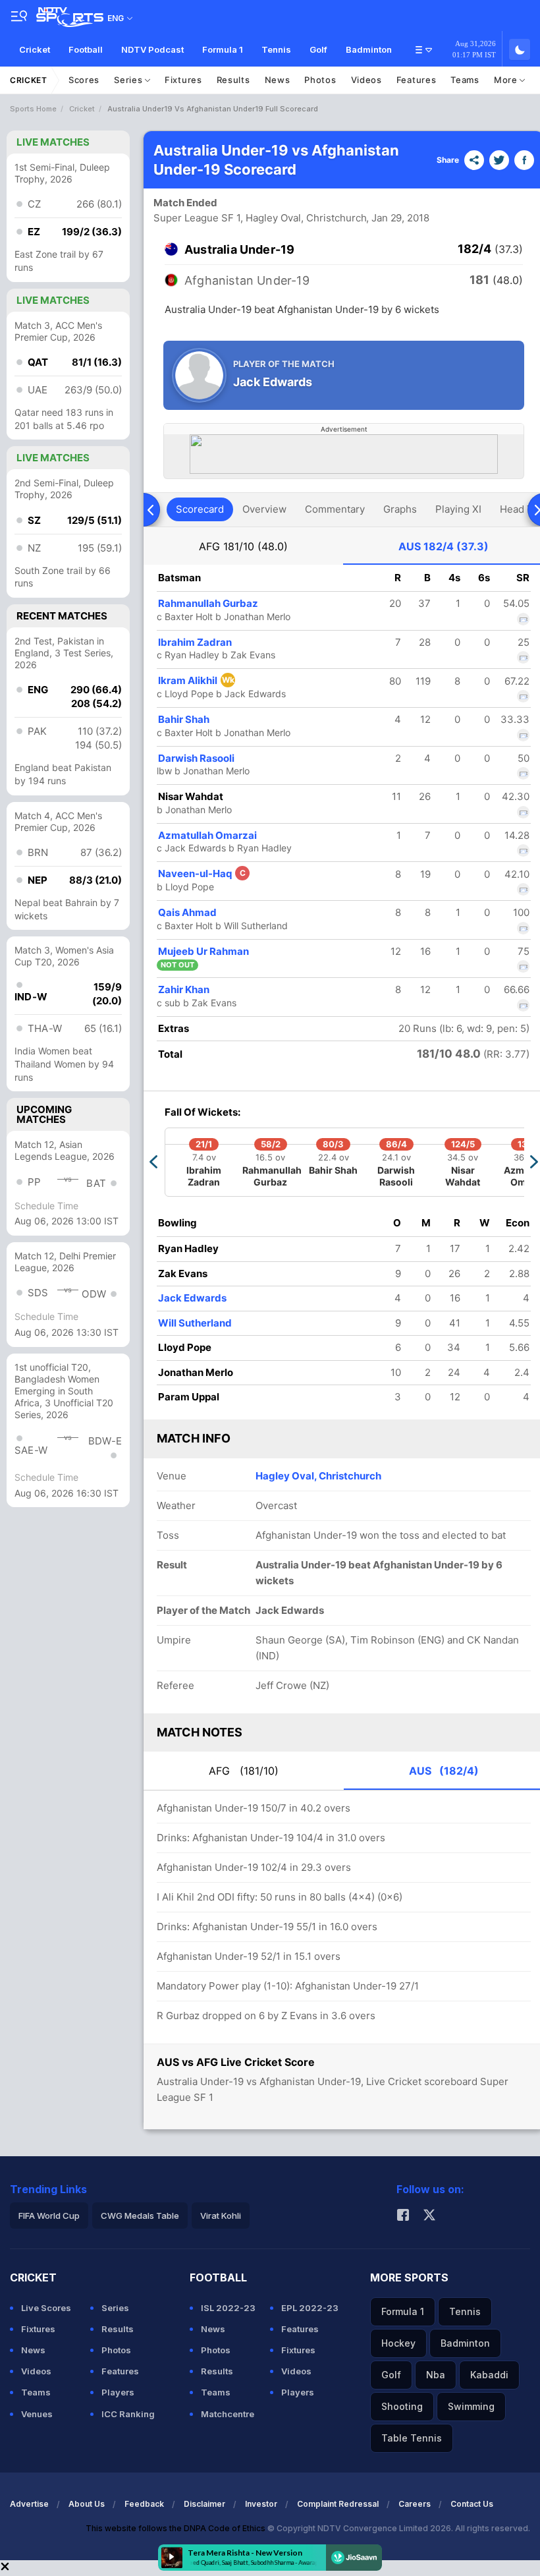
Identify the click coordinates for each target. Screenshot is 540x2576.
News (278, 80)
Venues (37, 2414)
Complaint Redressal (338, 2504)
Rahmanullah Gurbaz (208, 603)
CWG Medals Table (140, 2216)
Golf (318, 49)
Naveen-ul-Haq (202, 873)
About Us (87, 2504)
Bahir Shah (184, 719)
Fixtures (183, 80)
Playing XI (458, 509)
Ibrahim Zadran (195, 642)
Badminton (369, 49)
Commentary (335, 509)
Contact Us (472, 2504)
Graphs (400, 509)
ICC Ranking (128, 2414)
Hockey (398, 2343)
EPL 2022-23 (310, 2308)
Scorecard (200, 509)
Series (129, 80)
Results (233, 80)
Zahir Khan (184, 989)
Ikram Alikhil (196, 680)
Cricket (35, 49)
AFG (243, 546)
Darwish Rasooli (196, 758)
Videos (366, 80)
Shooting (402, 2406)
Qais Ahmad (187, 912)
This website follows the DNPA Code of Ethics (176, 2528)
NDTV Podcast (152, 49)
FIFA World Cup (49, 2216)
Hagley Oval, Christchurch (318, 1476)
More (507, 80)
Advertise (29, 2504)
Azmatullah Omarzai (207, 835)
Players (118, 2392)
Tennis (276, 49)
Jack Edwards (192, 1298)
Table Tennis (412, 2438)
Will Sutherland (195, 1323)
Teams (465, 80)
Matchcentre (228, 2414)
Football (86, 49)
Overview (264, 509)
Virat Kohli (221, 2216)
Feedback (144, 2504)
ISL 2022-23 (228, 2308)
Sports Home (33, 109)
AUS (444, 546)
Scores (84, 80)
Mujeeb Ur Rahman (203, 951)
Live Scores (46, 2308)
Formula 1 (223, 49)
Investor (261, 2504)
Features (417, 80)
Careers (415, 2504)
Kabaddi (489, 2375)
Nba (436, 2375)
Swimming (471, 2406)
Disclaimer (204, 2504)
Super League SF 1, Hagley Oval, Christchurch (260, 218)
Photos (320, 80)
